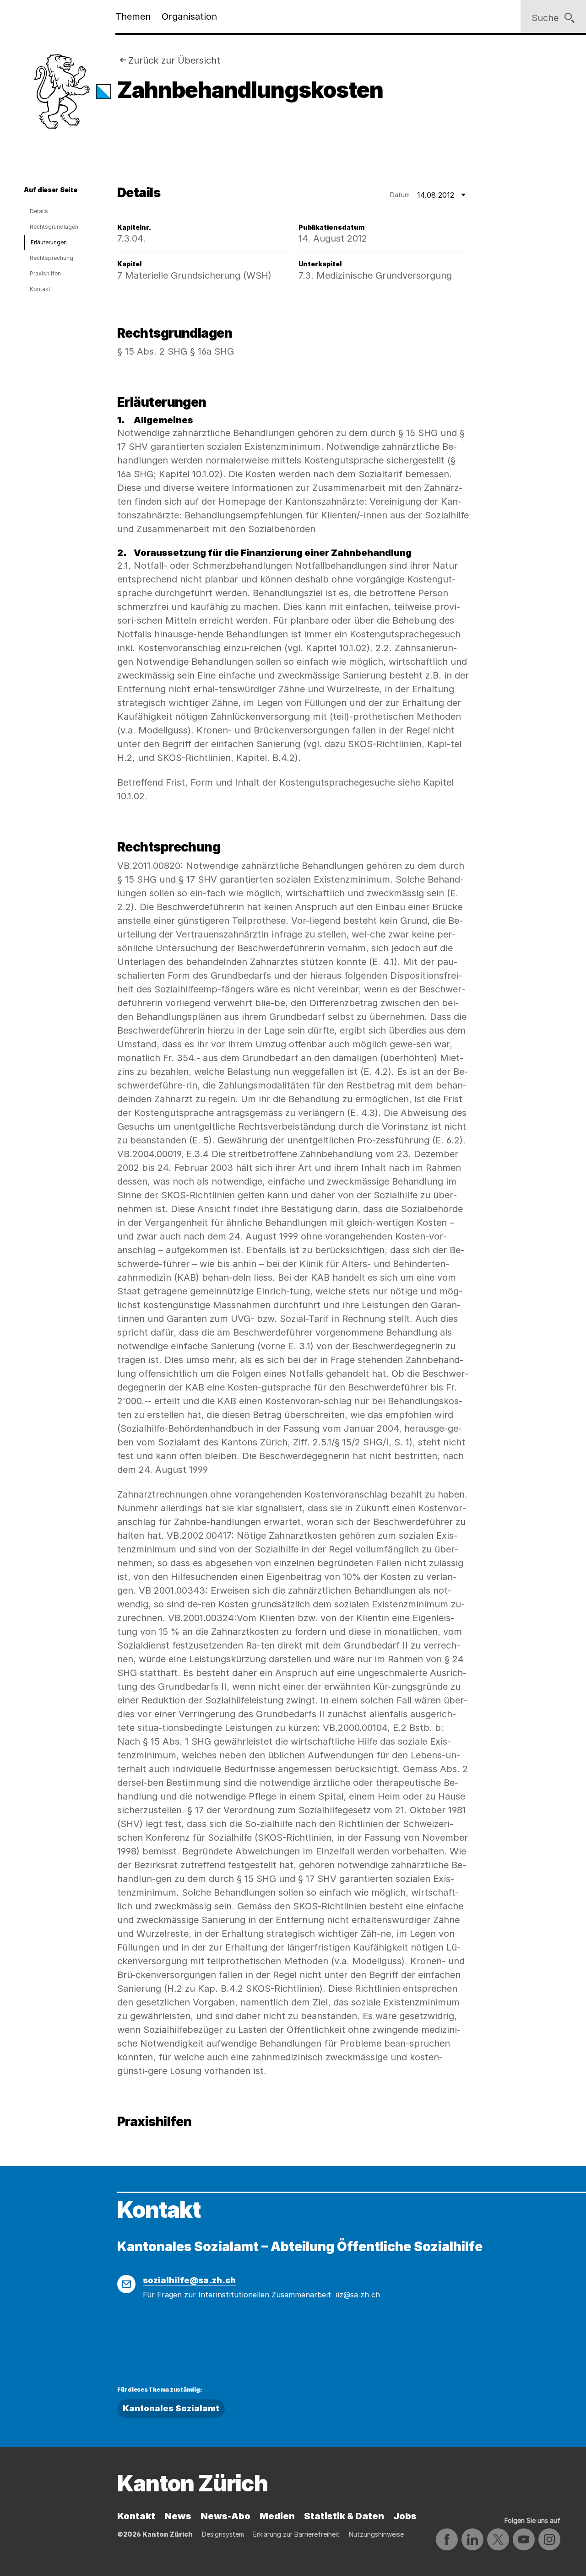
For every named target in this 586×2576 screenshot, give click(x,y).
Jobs (405, 2516)
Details (39, 211)
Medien (277, 2516)
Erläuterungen (49, 242)
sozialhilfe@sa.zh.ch (189, 2280)
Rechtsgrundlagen (54, 227)
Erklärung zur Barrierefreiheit (296, 2534)
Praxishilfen (45, 273)
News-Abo (225, 2516)
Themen (133, 16)
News (178, 2516)
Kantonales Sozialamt (171, 2408)
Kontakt (40, 289)
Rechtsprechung (52, 258)
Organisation (189, 16)
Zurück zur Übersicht (174, 60)
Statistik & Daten (344, 2516)
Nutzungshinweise (376, 2534)
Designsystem (223, 2534)
